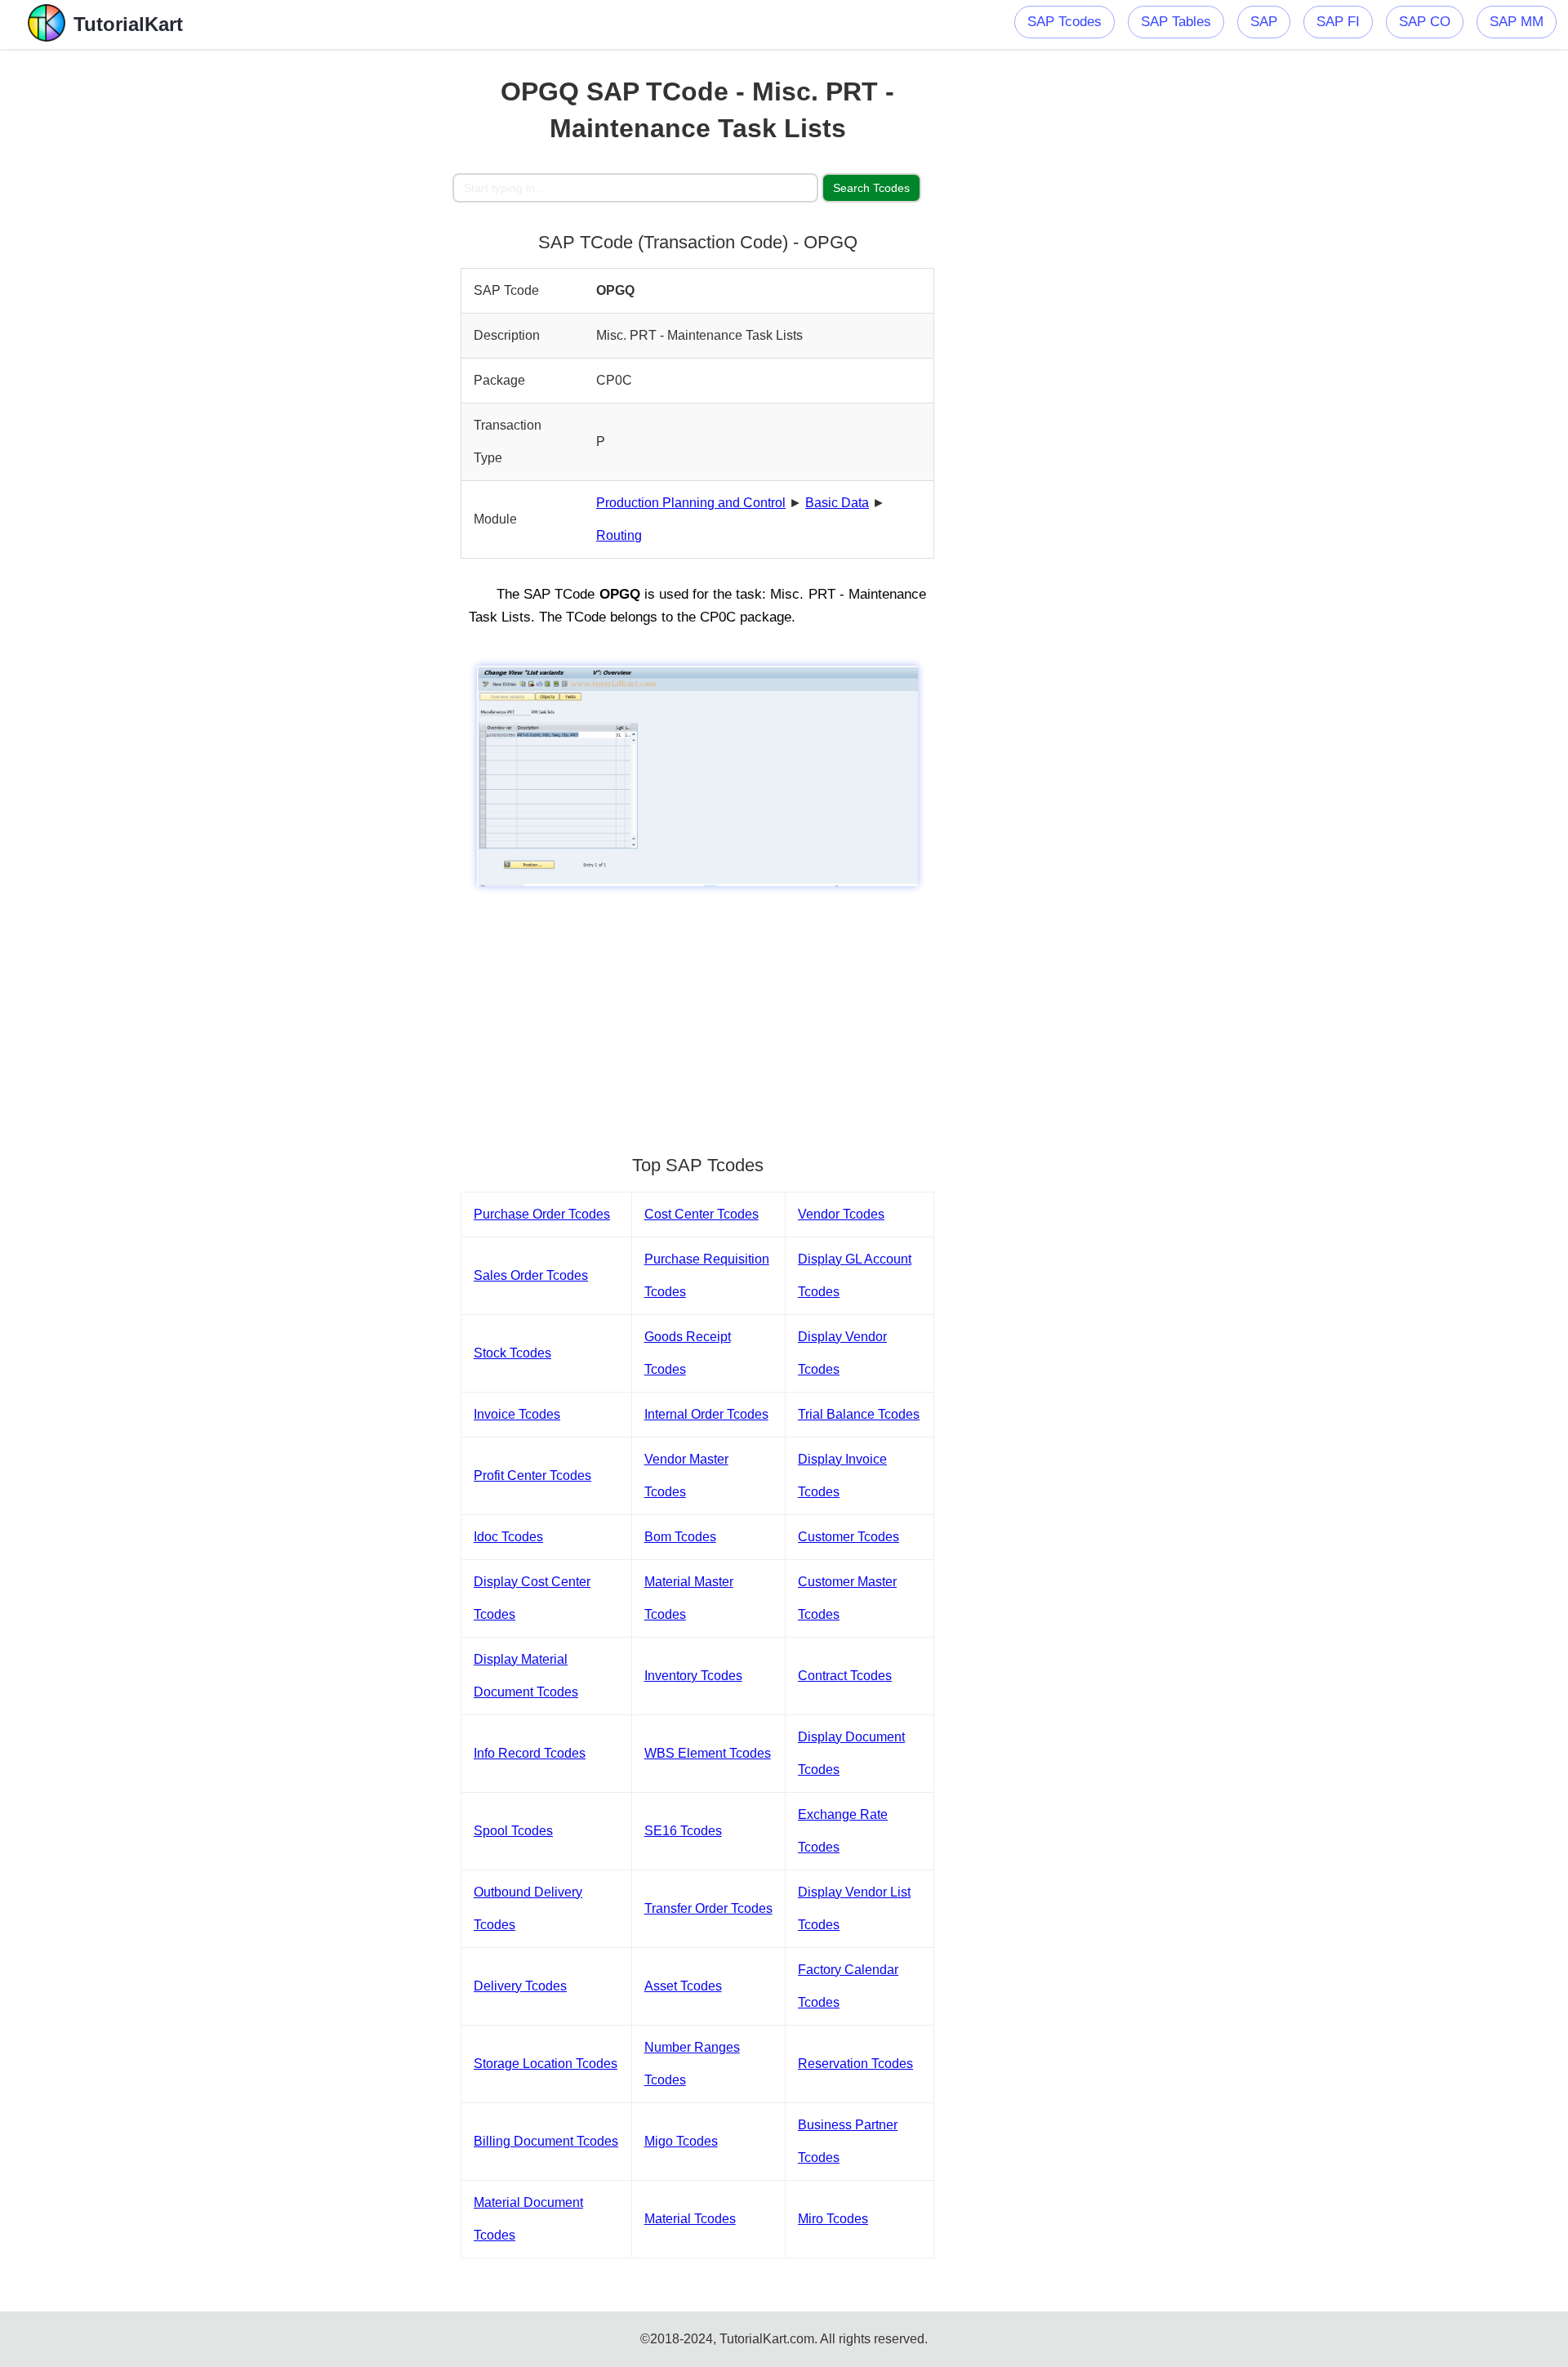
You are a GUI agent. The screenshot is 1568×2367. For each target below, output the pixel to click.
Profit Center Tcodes (532, 1475)
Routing (619, 535)
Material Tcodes (690, 2219)
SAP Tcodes (1065, 22)
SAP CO (1425, 22)
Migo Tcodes (681, 2141)
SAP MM (1517, 22)
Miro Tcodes (833, 2219)
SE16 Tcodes (683, 1831)
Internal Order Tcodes (706, 1414)
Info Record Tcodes (530, 1753)
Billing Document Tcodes (546, 2141)
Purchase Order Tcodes (542, 1214)
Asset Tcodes (683, 1986)
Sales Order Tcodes (531, 1275)
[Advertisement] (332, 294)
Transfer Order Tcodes (708, 1908)
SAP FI (1338, 22)
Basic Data (837, 503)
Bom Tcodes (680, 1537)
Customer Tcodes (849, 1537)
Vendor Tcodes (841, 1214)
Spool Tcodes (513, 1831)
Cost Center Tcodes (702, 1214)
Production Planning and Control (691, 503)
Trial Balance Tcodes (859, 1414)
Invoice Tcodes (517, 1414)
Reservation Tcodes (855, 2064)
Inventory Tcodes (693, 1676)
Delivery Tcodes (520, 1986)
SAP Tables (1176, 22)
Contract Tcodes (845, 1676)
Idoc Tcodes (508, 1537)
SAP (1264, 22)
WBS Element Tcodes (708, 1753)
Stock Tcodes (512, 1353)
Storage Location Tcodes (546, 2064)
